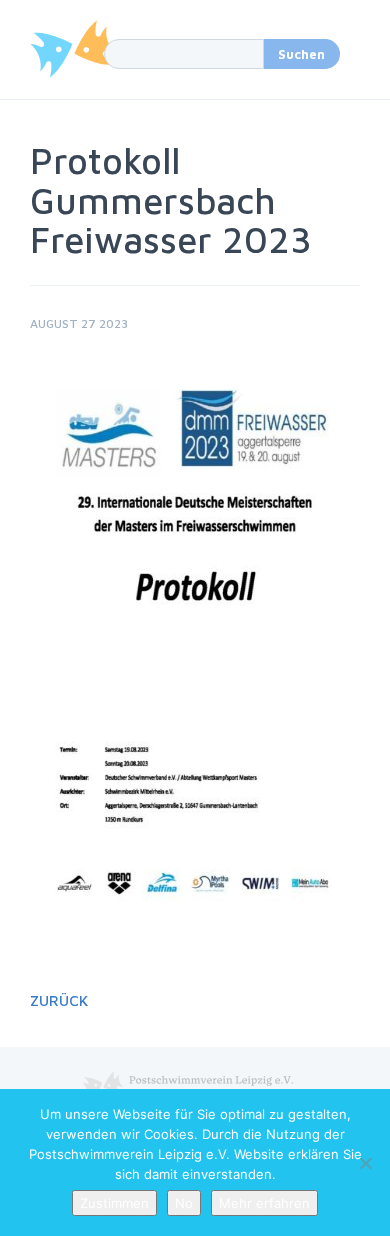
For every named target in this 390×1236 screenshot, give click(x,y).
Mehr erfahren (264, 1203)
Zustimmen (114, 1203)
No (184, 1203)
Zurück (59, 1000)
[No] (365, 1163)
